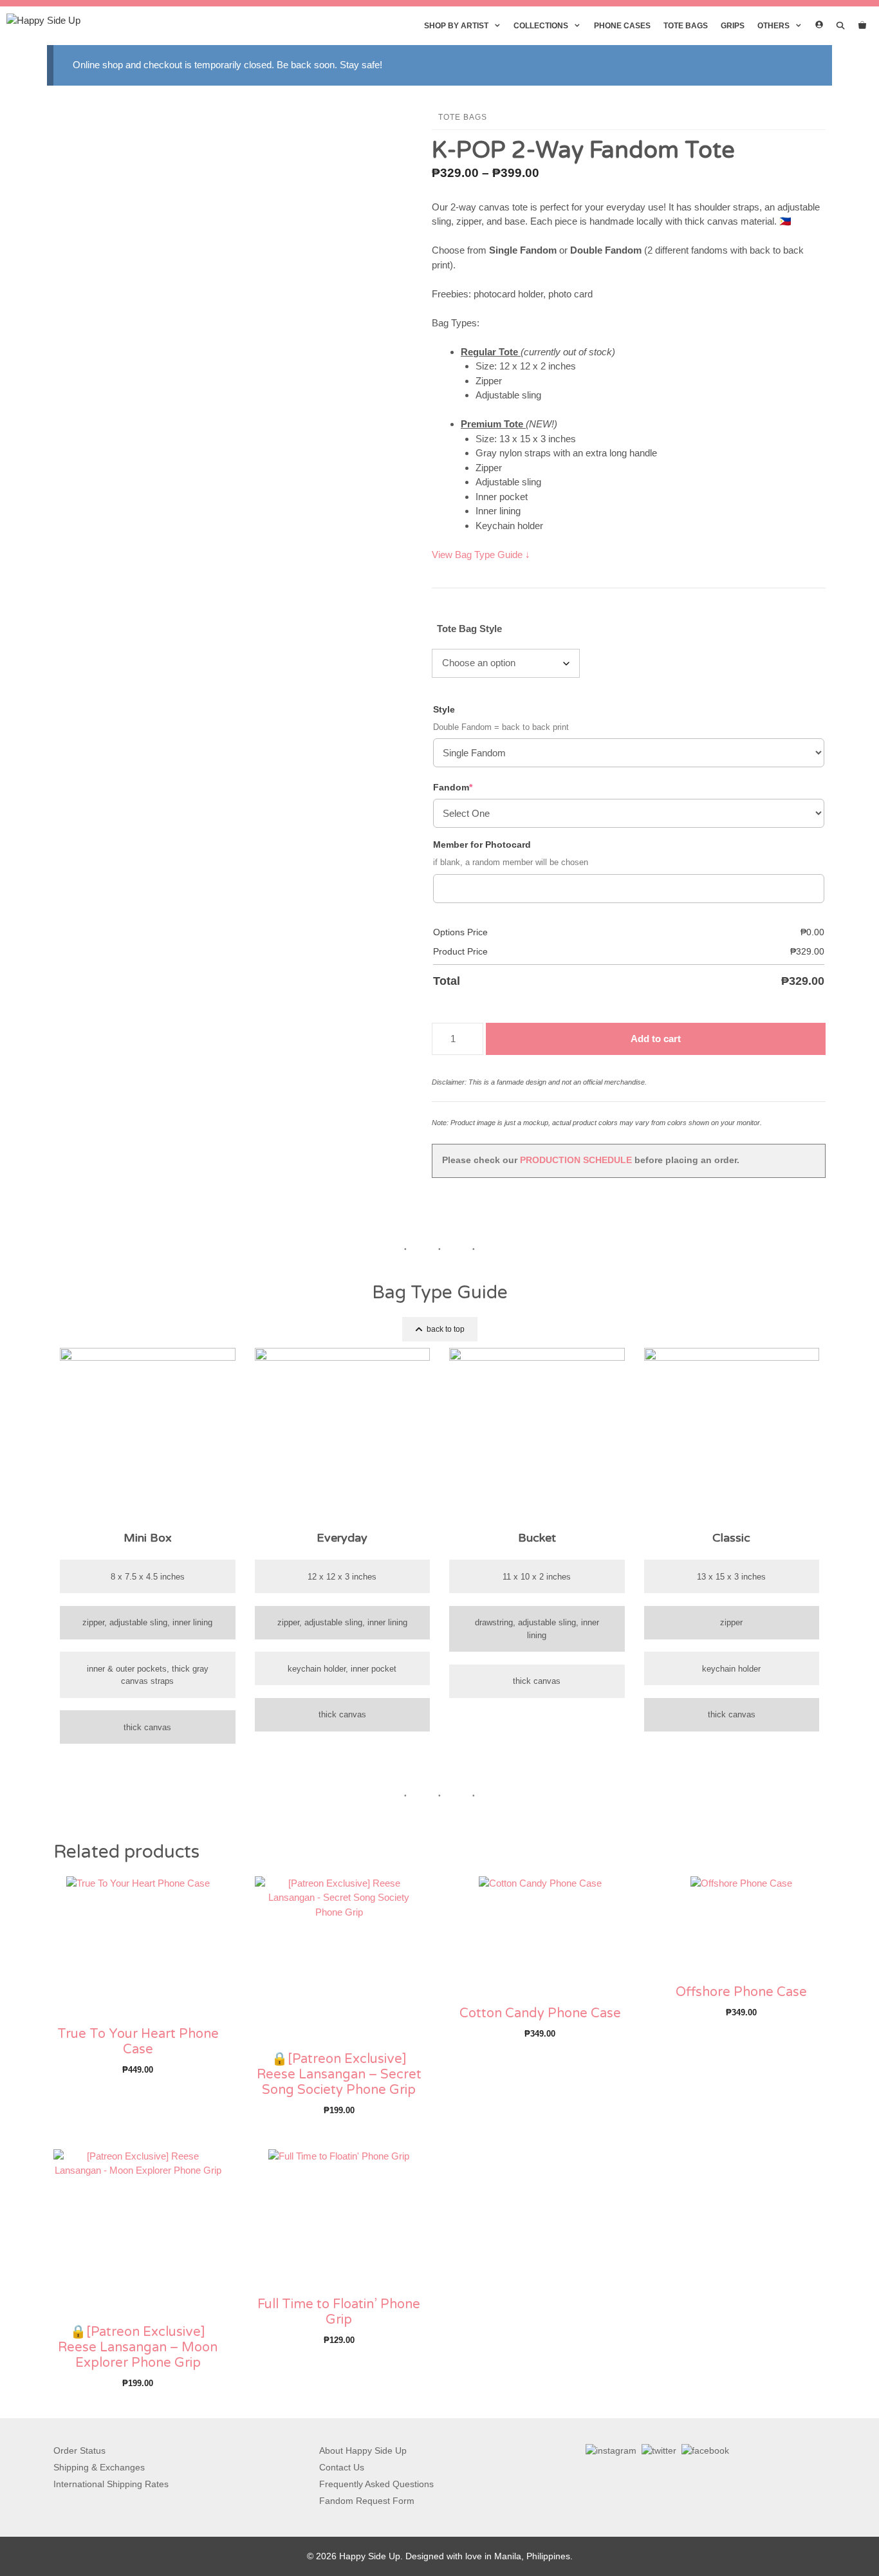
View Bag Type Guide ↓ (481, 555)
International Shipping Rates (111, 2484)
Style (444, 709)
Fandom (474, 787)
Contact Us (342, 2467)
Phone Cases (622, 26)
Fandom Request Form (367, 2501)
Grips (733, 26)
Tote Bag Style (469, 629)
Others (773, 26)
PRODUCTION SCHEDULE (576, 1160)
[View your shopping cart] (862, 26)
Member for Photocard (482, 845)
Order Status (79, 2450)
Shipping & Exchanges (99, 2467)
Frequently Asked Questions (376, 2484)
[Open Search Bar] (841, 26)
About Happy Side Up (363, 2450)
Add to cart (656, 1039)
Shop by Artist (456, 26)
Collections (541, 26)
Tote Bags (686, 26)
